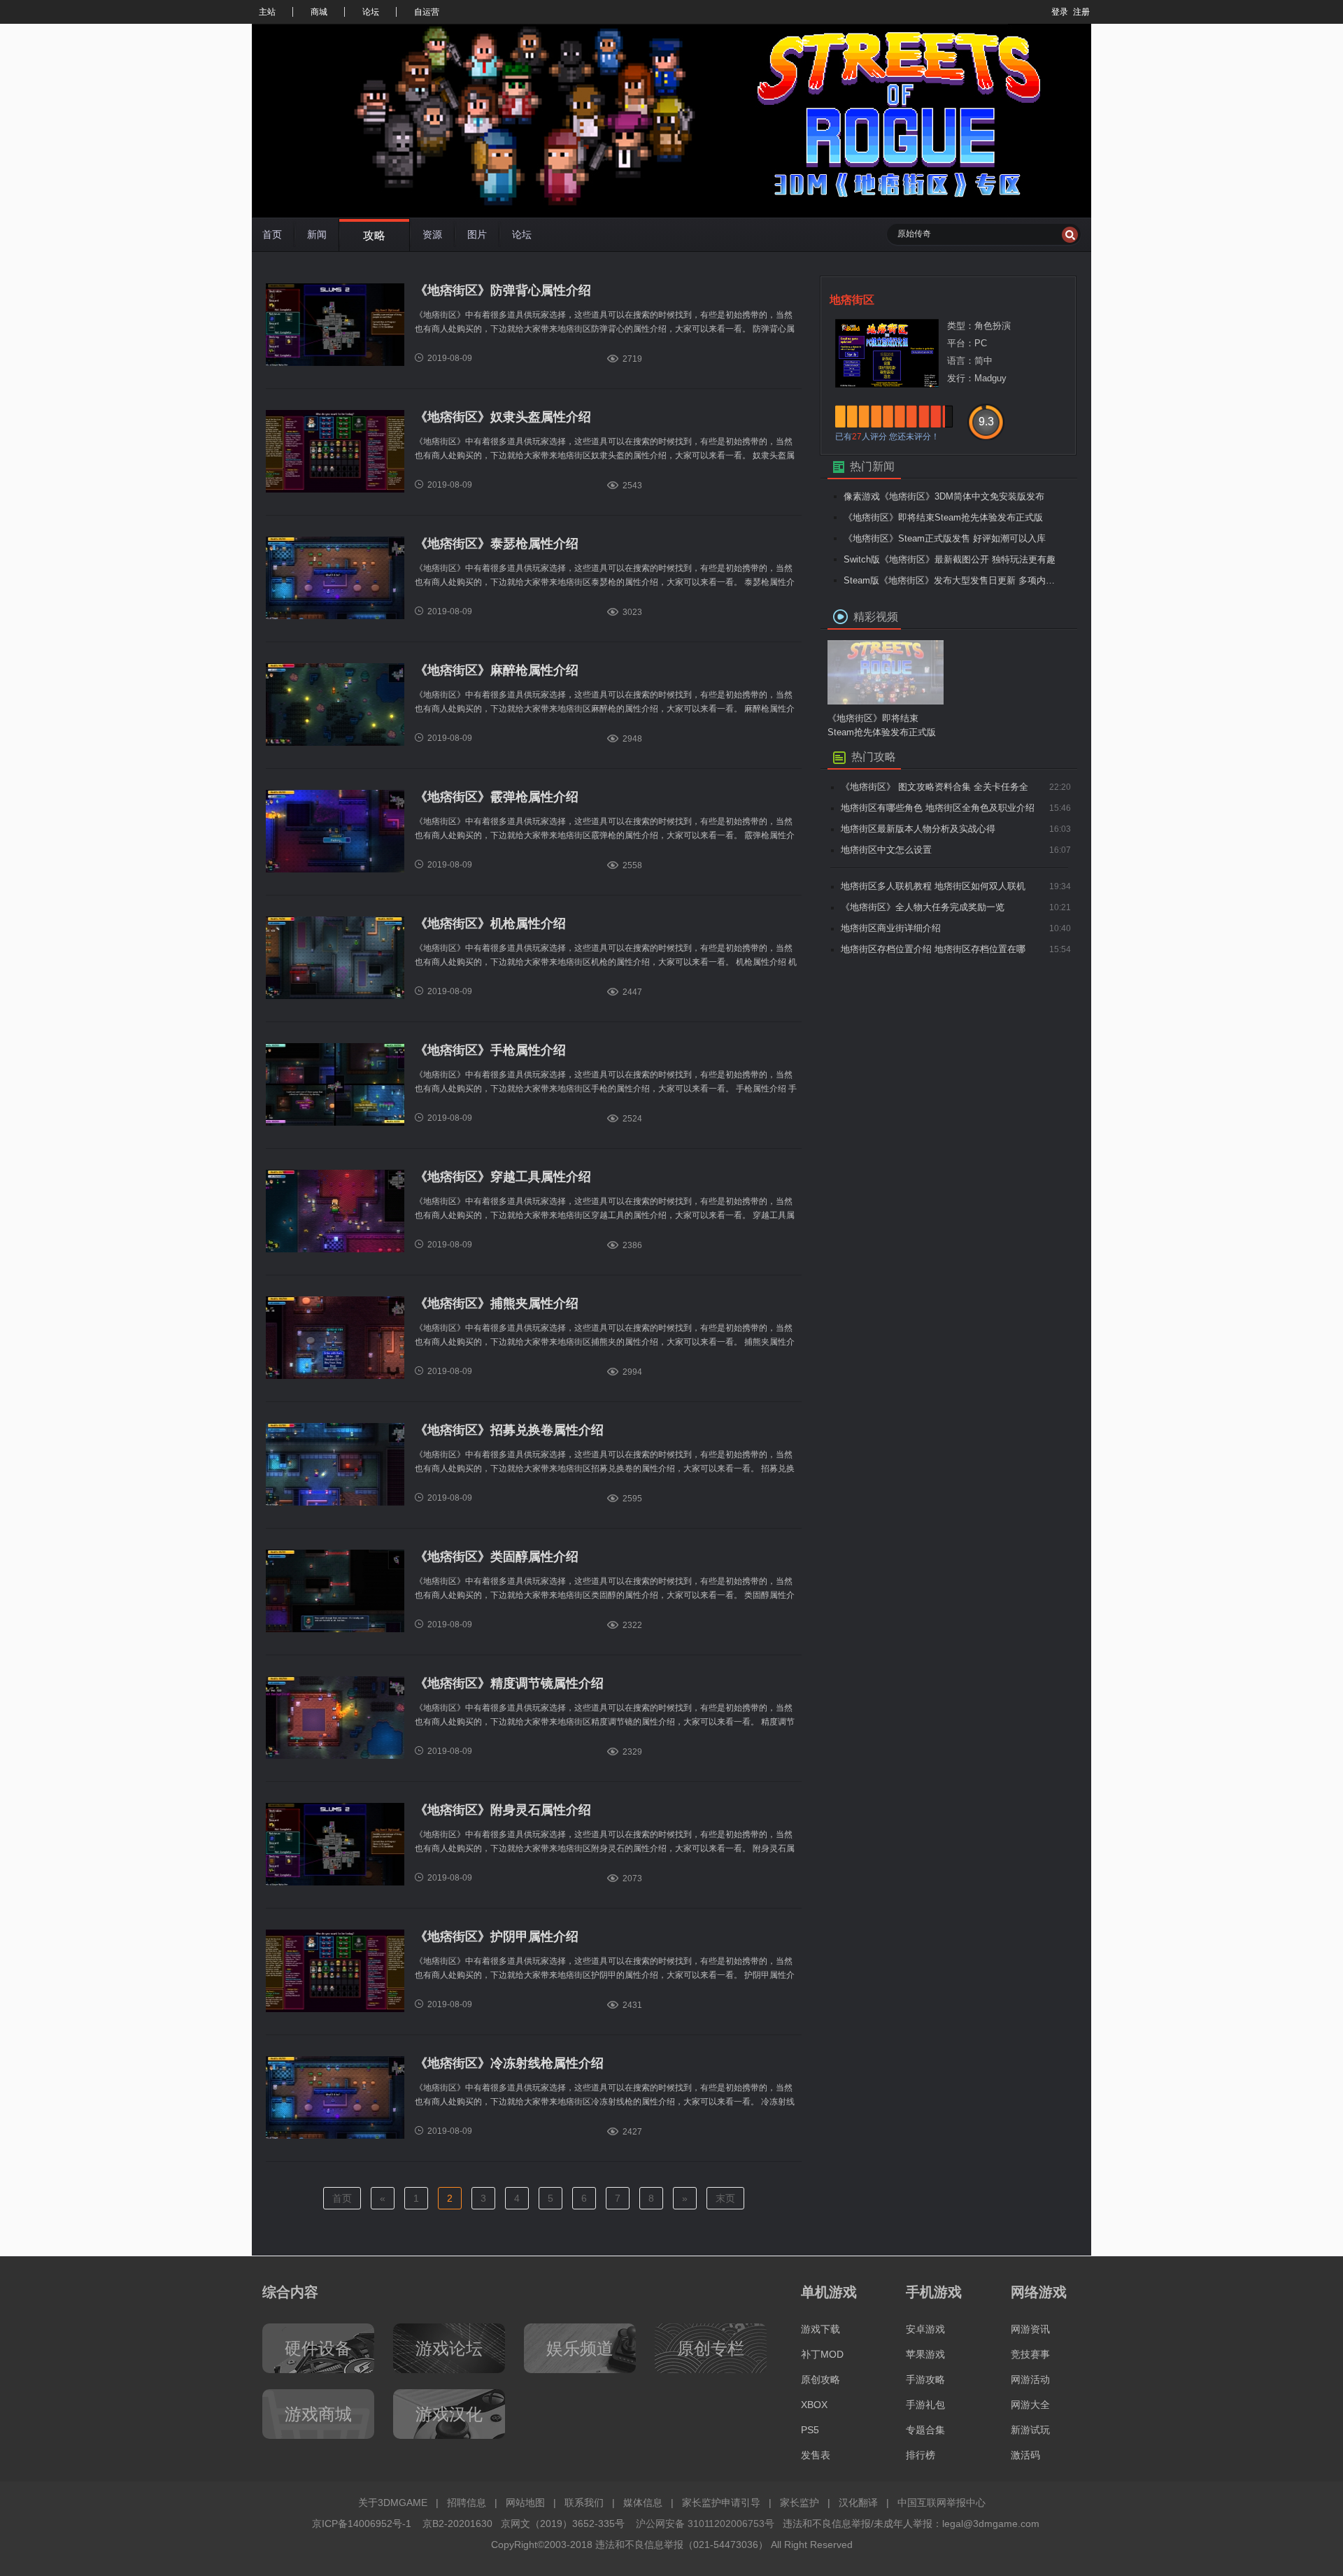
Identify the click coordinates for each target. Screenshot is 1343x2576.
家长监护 (800, 2503)
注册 (1081, 12)
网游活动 (1030, 2379)
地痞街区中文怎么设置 (886, 850)
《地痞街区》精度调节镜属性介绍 (509, 1683)
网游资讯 (1030, 2329)
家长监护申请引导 (721, 2503)
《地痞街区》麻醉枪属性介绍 (497, 670)
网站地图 (525, 2503)
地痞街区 (852, 300)
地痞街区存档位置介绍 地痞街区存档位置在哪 (933, 949)
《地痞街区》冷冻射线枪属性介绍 (509, 2063)
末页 (725, 2198)
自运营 (427, 12)
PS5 (810, 2430)
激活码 (1025, 2455)
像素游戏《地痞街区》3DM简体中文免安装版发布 (944, 496)
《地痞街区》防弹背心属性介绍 (503, 290)
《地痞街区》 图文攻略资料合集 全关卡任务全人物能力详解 (935, 790)
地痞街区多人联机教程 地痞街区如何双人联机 (933, 886)
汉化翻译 (858, 2503)
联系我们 (584, 2503)
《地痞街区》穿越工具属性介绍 (503, 1177)
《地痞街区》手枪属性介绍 (490, 1050)
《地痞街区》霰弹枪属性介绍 (497, 797)
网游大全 (1030, 2405)
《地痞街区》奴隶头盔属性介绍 (503, 417)
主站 (267, 12)
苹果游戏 (925, 2354)
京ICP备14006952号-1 (362, 2524)
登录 (1060, 12)
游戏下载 (820, 2329)
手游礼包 (925, 2405)
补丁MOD (822, 2354)
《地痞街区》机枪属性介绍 (490, 923)
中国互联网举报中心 (941, 2503)
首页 (342, 2198)
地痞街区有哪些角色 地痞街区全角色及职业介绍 (938, 808)
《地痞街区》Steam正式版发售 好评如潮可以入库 (945, 538)
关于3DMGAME (393, 2503)
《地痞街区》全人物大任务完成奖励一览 (923, 907)
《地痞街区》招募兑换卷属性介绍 (509, 1430)
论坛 (371, 12)
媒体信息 (643, 2503)
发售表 (816, 2455)
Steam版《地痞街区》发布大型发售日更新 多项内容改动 (952, 580)
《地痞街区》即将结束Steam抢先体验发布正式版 (943, 517)
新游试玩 (1030, 2430)
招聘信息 (467, 2503)
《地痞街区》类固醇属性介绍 (497, 1557)
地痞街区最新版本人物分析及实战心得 (918, 829)
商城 (319, 12)
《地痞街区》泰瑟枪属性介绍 (497, 544)
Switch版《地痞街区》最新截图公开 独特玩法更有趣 (950, 559)
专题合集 (925, 2430)
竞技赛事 (1030, 2354)
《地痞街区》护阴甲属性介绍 (497, 1937)
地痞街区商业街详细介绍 (891, 928)
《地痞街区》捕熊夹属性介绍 (497, 1303)
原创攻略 (820, 2379)
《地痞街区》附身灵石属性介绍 (503, 1810)
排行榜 (921, 2455)
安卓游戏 (925, 2329)
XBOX (814, 2405)
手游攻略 (925, 2379)
